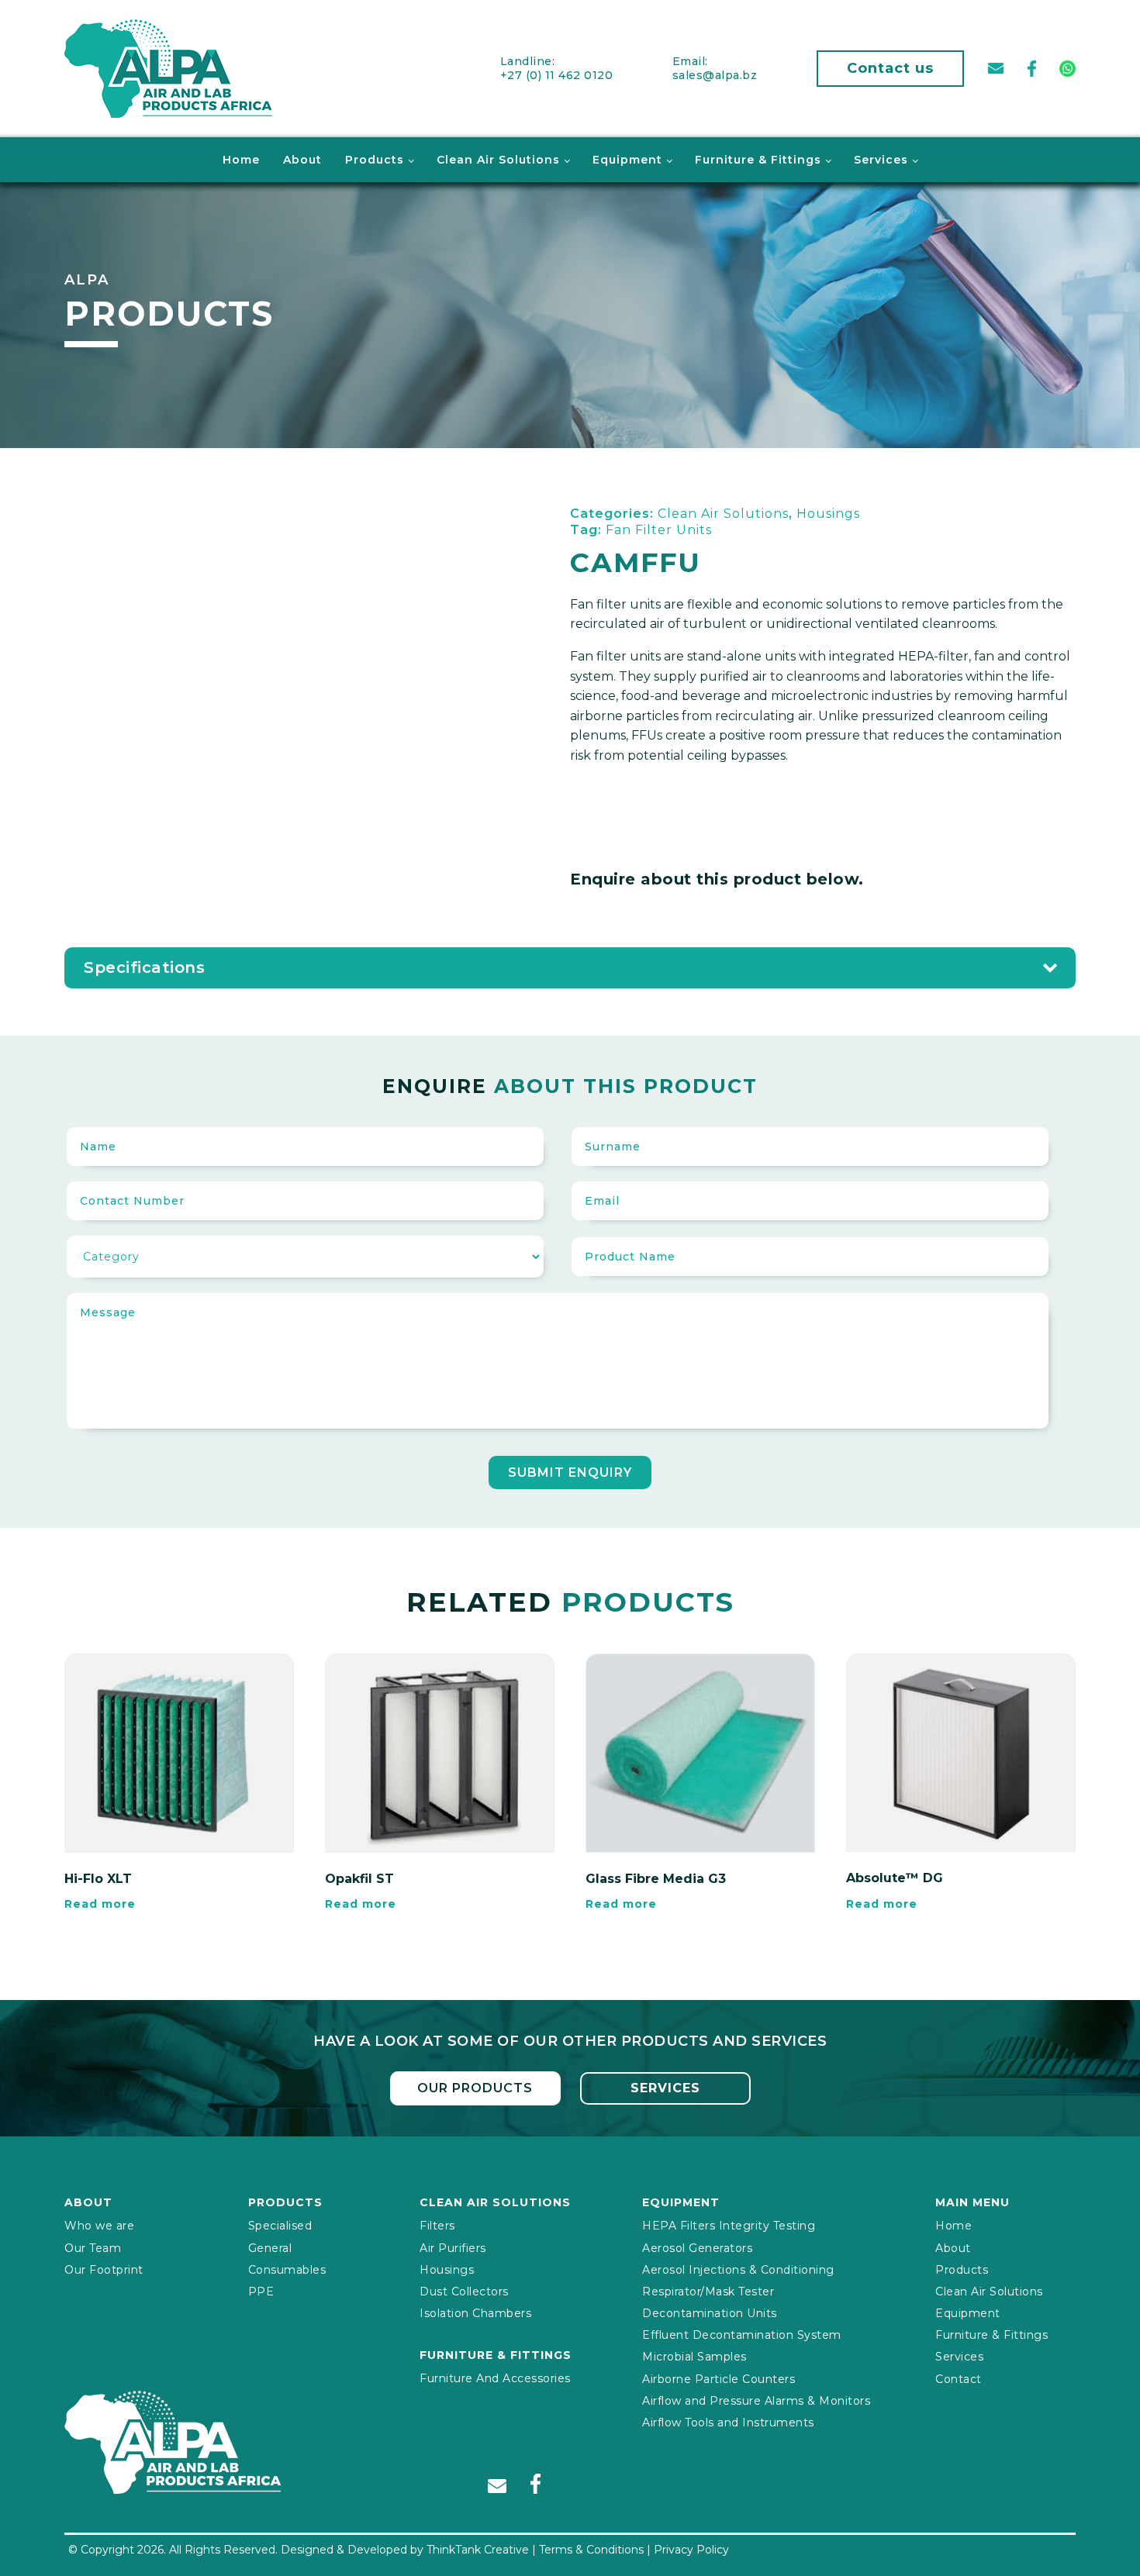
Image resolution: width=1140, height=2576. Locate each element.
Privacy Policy (691, 2550)
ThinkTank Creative (478, 2550)
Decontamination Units (710, 2313)
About (302, 160)
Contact (959, 2379)
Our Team (93, 2248)
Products (375, 160)
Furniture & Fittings (758, 160)
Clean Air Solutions (498, 160)
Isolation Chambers (475, 2313)
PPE (261, 2292)
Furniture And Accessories (495, 2378)
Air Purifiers (453, 2248)
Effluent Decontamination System (742, 2335)
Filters (437, 2226)
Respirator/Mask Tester (708, 2292)
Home (241, 160)
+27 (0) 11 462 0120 (557, 75)
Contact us (890, 68)
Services (881, 160)
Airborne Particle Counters (719, 2379)
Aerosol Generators (697, 2248)
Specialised (280, 2226)
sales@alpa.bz (715, 75)
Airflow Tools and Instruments (728, 2423)
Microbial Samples (694, 2357)
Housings (447, 2270)
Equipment (627, 160)
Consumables (287, 2270)
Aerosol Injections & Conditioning (738, 2270)
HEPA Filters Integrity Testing (729, 2226)
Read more (100, 1904)
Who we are (99, 2226)
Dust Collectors (464, 2292)
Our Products (475, 2088)
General (270, 2248)
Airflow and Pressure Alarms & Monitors (756, 2401)
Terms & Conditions (591, 2550)
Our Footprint (104, 2270)
